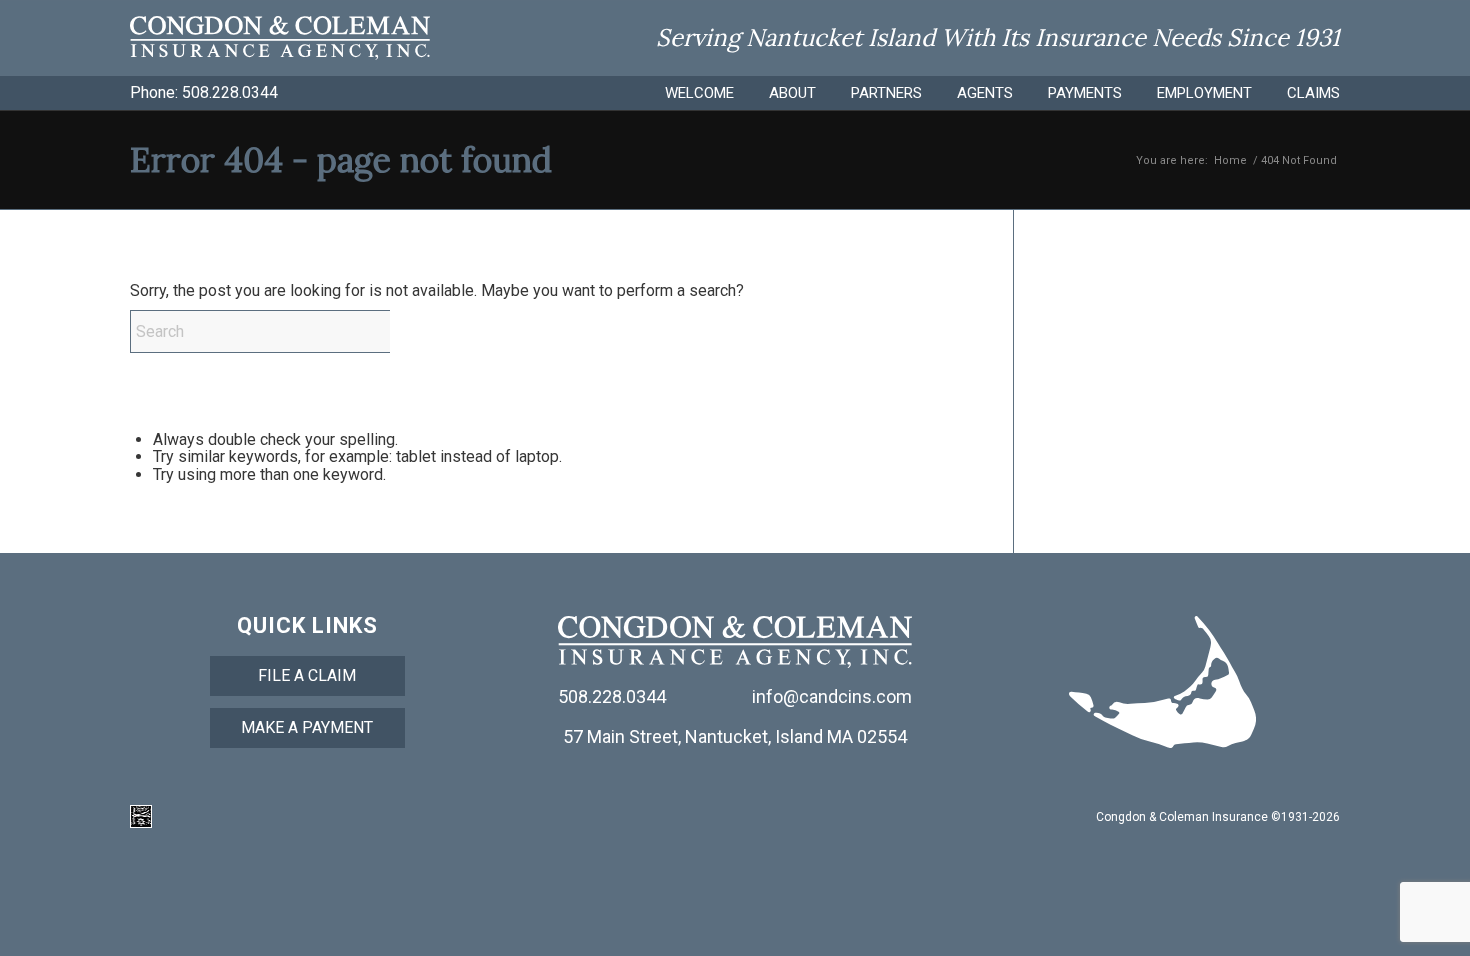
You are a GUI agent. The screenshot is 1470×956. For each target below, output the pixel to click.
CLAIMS (1313, 93)
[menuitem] (682, 93)
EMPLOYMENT (1204, 93)
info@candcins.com (832, 696)
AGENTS (985, 93)
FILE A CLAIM (307, 675)
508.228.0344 (230, 92)
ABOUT (792, 93)
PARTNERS (886, 93)
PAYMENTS (1085, 93)
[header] (280, 38)
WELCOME (699, 93)
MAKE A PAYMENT (307, 727)
